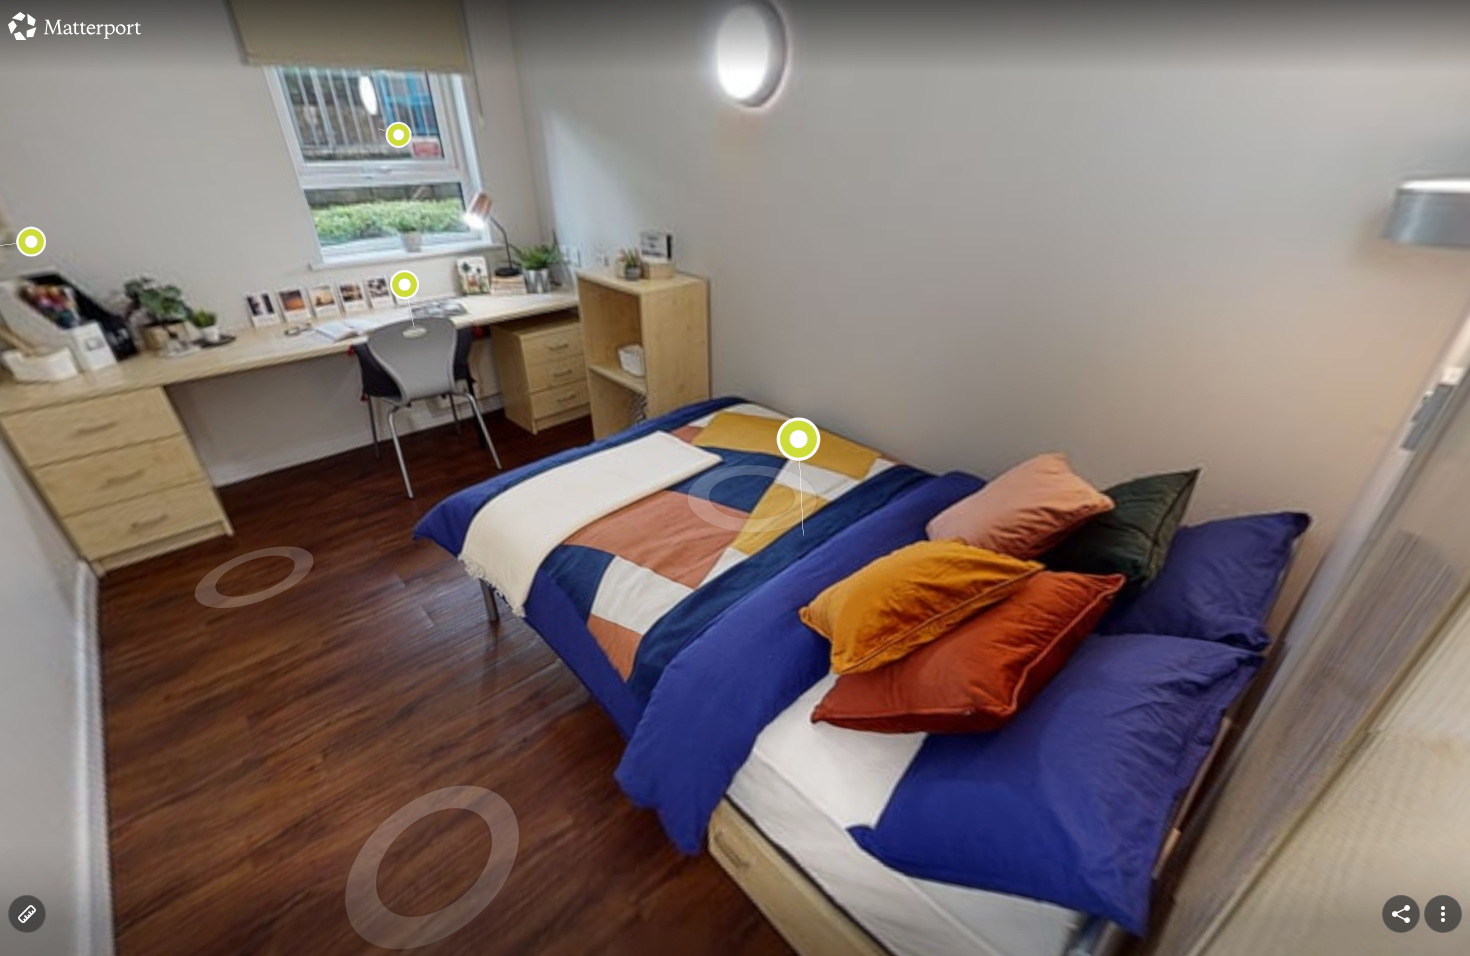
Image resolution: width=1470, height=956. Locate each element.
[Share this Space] (1401, 914)
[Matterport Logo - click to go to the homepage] (74, 26)
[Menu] (1443, 914)
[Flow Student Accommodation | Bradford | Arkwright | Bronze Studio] (735, 478)
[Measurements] (27, 914)
